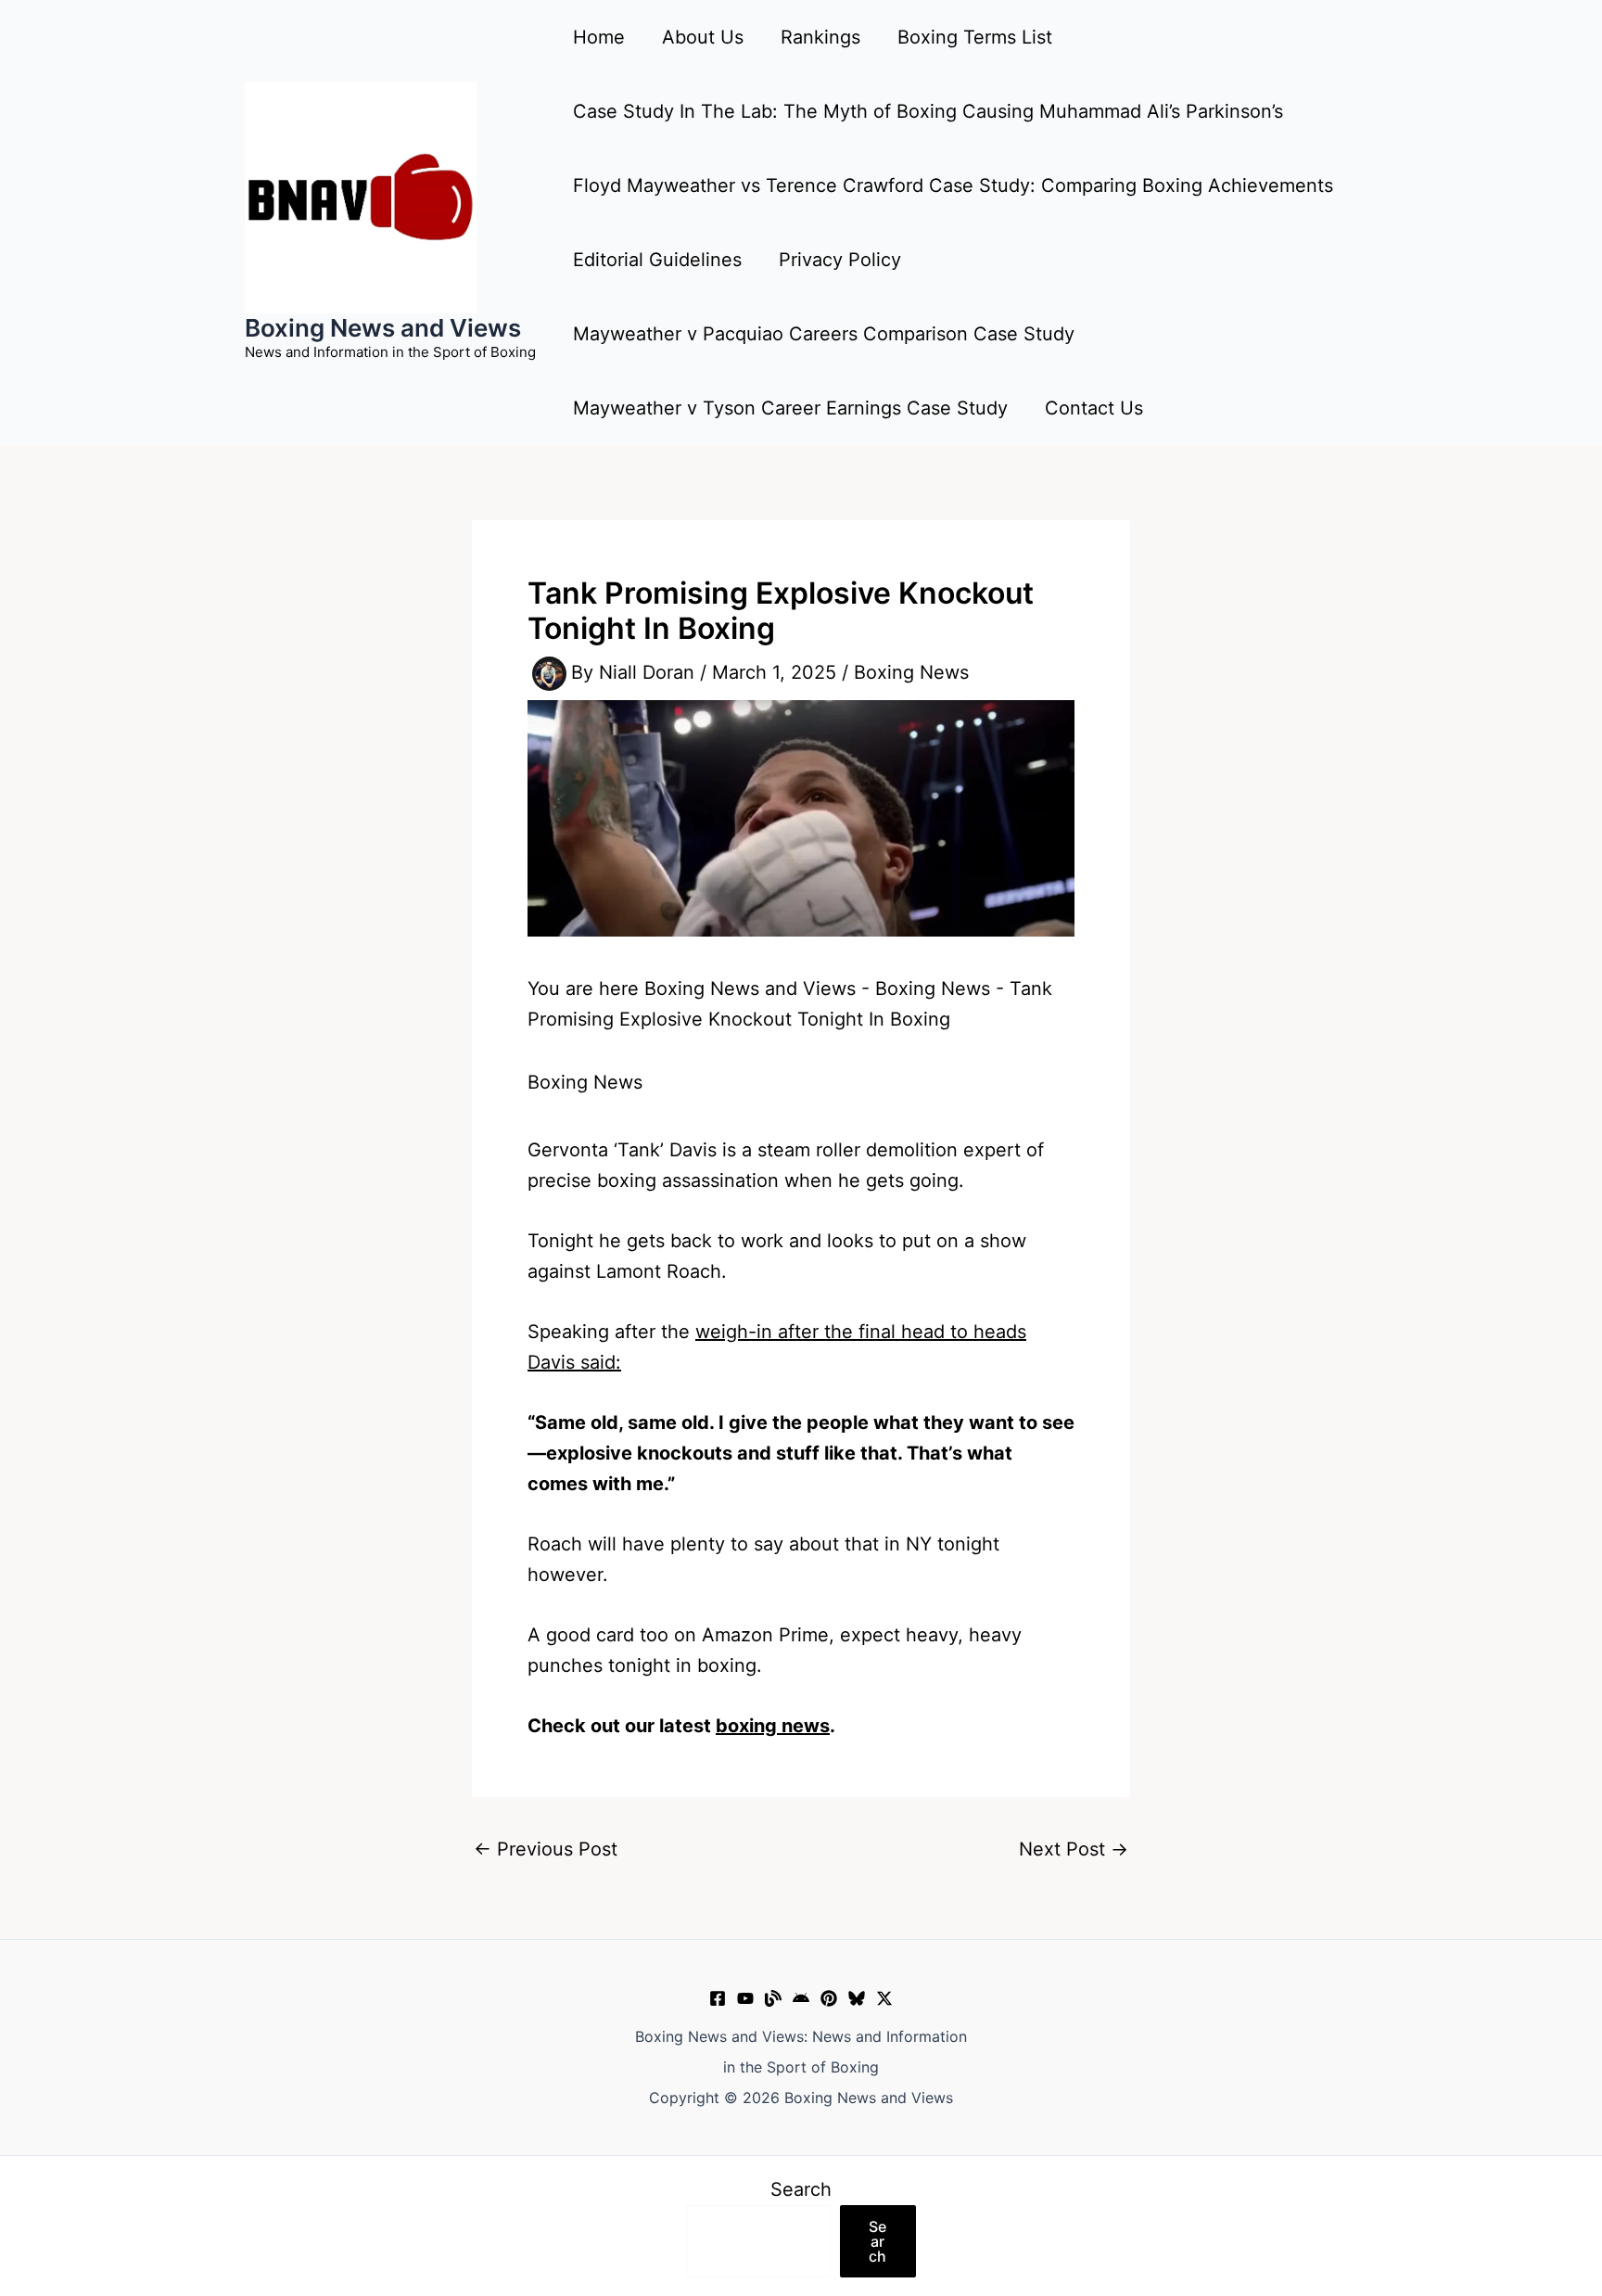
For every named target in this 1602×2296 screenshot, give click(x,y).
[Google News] (801, 1998)
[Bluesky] (857, 1998)
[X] (884, 1998)
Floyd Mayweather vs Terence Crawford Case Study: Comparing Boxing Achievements (953, 185)
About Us (703, 37)
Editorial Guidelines (657, 260)
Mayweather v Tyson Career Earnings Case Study (790, 408)
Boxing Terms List (975, 37)
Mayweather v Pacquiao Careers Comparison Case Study (824, 334)
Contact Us (1094, 408)
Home (599, 37)
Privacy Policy (840, 260)
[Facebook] (718, 1998)
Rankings (820, 37)
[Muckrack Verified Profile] (773, 1998)
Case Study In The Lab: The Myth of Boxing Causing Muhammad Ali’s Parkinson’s (928, 111)
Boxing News (911, 672)
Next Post (1074, 1849)
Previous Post (546, 1849)
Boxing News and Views (383, 328)
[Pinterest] (829, 1998)
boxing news (773, 1726)
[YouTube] (745, 1998)
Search (801, 2189)
